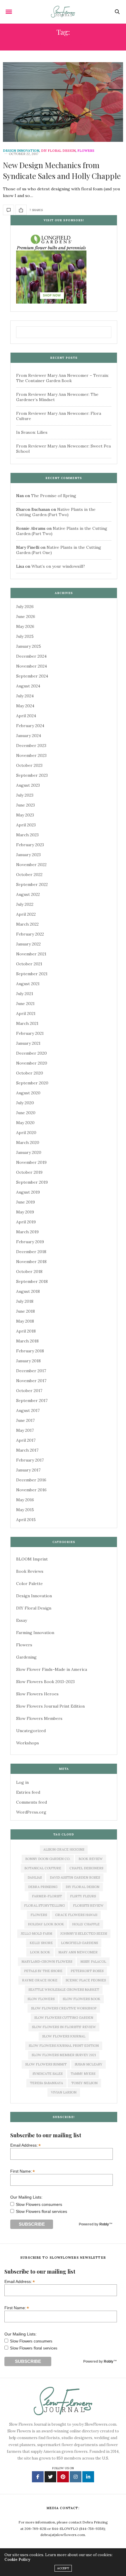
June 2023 (25, 805)
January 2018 (28, 1361)
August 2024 (28, 686)
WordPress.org (31, 1812)
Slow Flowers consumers (39, 2204)
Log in (22, 1782)
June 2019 (25, 1202)
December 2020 (31, 1053)
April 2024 (26, 716)
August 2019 (28, 1192)
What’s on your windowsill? (58, 566)
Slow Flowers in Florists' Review (64, 2027)
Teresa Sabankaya (46, 2083)
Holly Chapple (86, 1924)
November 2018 (31, 1262)
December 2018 (31, 1252)
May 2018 (25, 1321)
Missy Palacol (93, 1962)
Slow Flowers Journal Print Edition (50, 1706)
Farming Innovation (35, 1633)
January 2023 (28, 855)
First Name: (23, 2171)
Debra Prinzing (43, 1887)
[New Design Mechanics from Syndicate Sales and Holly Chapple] (63, 102)
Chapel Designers (86, 1868)
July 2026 (25, 607)
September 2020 (32, 1083)
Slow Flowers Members (39, 1718)
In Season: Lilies (32, 432)
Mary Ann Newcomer (78, 1952)
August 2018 (28, 1291)
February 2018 (30, 1351)
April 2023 (26, 825)
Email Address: (25, 2145)
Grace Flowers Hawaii (76, 1915)
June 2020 (26, 1113)
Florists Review (88, 1906)
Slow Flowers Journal (64, 2036)
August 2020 (28, 1093)
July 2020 (25, 1103)
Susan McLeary (88, 2064)
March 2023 (27, 835)
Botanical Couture (43, 1868)
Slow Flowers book (81, 1999)
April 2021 (26, 1013)
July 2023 (25, 795)
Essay (22, 1620)
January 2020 (29, 1152)
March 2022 (27, 924)
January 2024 (29, 736)
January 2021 (28, 1043)
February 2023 (30, 845)
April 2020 (26, 1133)
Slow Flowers (41, 1999)
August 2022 (28, 894)
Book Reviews (30, 1571)
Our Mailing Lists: (26, 2197)
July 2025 (25, 636)
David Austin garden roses (75, 1877)
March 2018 (27, 1341)
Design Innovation (21, 151)
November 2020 (32, 1063)
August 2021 (28, 984)
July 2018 (25, 1301)
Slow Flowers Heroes (37, 1694)
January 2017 (28, 1470)
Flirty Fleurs (83, 1896)
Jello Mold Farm (36, 1934)
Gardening (26, 1657)
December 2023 (31, 746)
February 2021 (30, 1033)
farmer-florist (47, 1896)
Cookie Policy (17, 2560)
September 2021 (32, 974)
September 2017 (32, 1401)
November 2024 (31, 666)
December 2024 (31, 656)
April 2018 (26, 1331)
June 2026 (26, 616)
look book (40, 1952)
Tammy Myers (83, 2074)
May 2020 (25, 1123)
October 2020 (30, 1073)
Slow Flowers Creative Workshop (64, 2008)
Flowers (86, 151)
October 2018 (29, 1272)
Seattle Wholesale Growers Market (64, 1990)
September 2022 (32, 884)
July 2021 (25, 994)
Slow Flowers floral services (41, 2211)
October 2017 (29, 1391)
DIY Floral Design (58, 151)
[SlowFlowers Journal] (63, 12)
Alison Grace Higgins (64, 1849)
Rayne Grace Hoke (40, 1980)
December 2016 (31, 1480)
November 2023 (31, 755)
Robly (104, 2224)
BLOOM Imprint (32, 1559)
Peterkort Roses (87, 1971)
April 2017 (26, 1440)
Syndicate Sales (47, 2074)
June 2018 (25, 1311)
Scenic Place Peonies (86, 1980)
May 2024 (25, 706)
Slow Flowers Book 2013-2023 (45, 1682)
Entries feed (28, 1792)
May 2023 (25, 815)
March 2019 (27, 1232)
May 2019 (25, 1212)
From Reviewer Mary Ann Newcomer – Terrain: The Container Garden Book (62, 378)
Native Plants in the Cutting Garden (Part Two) (56, 512)
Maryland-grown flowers (47, 1962)
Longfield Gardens (79, 1943)
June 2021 (25, 1004)
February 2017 (30, 1460)
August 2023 (28, 785)
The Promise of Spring (54, 496)
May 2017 (25, 1430)
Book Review (91, 1859)
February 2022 (30, 934)
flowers (39, 1915)
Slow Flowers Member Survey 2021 (64, 2055)
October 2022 (29, 875)
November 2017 (31, 1381)
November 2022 (31, 865)
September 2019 (32, 1182)
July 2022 (25, 904)
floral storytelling (44, 1906)
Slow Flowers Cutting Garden (64, 2018)
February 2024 (30, 726)
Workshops (28, 1743)
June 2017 (25, 1420)
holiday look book (46, 1924)
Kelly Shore (41, 1943)
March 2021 (27, 1023)
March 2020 (28, 1142)
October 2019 (29, 1172)
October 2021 (29, 964)
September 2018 (32, 1281)
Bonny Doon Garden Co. (48, 1859)
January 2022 (28, 944)
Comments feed (31, 1802)
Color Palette (29, 1584)
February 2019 (30, 1242)
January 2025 (29, 646)
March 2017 (27, 1450)
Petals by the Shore (43, 1971)
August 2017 (28, 1410)
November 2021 (31, 954)
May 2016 (25, 1500)
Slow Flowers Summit (46, 2064)
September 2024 (32, 676)
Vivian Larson (64, 2092)
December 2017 (31, 1371)
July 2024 (25, 696)
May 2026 (25, 626)
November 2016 (31, 1490)
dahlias (35, 1877)
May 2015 (25, 1510)
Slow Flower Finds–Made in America (52, 1669)
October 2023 (29, 765)
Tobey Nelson (84, 2083)
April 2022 (26, 914)
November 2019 (31, 1162)
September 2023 (32, 775)
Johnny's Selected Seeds (84, 1934)
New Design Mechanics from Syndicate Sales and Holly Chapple (62, 170)
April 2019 (26, 1222)
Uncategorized (31, 1731)
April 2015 (26, 1520)
